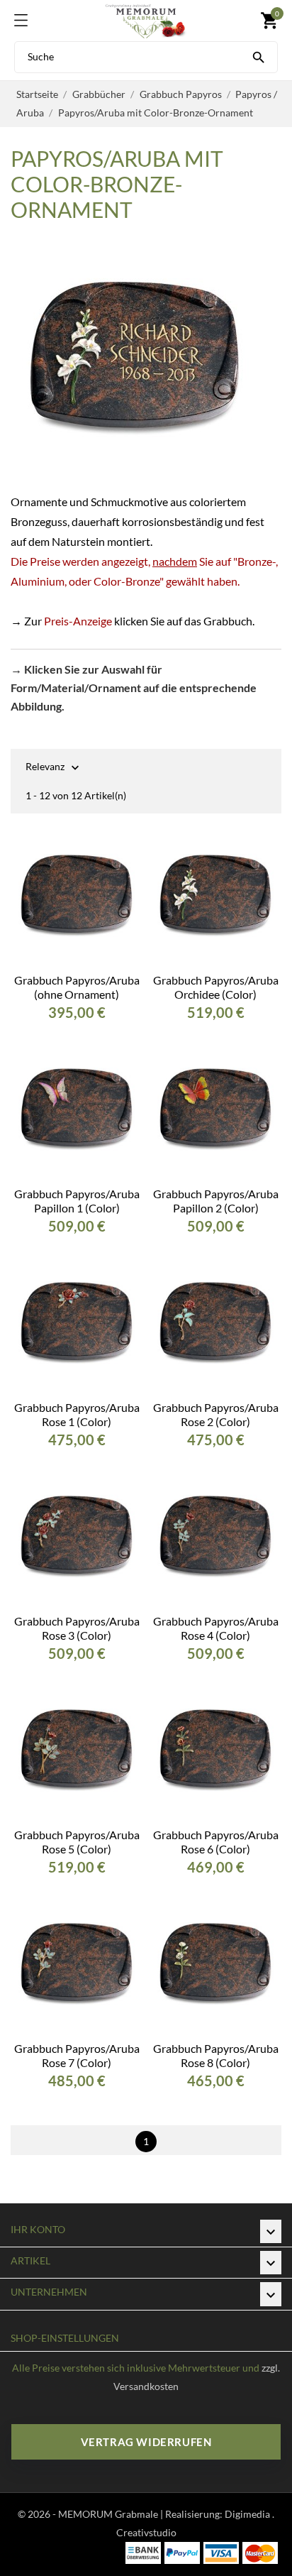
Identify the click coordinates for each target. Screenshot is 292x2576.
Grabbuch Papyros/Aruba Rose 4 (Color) (216, 1628)
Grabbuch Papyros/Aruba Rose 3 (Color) (77, 1628)
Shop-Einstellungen (65, 2338)
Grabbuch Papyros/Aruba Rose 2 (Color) (216, 1414)
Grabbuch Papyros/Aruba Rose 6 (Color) (216, 1842)
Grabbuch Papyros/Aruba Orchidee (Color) (216, 987)
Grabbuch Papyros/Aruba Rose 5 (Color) (77, 1842)
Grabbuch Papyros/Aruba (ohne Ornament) (77, 987)
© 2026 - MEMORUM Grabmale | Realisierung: (121, 2514)
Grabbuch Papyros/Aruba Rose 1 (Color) (77, 1414)
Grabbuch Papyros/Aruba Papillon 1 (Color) (77, 1201)
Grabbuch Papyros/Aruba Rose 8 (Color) (216, 2055)
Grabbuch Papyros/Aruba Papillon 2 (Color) (216, 1201)
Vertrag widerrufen (146, 2442)
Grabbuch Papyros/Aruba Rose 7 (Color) (77, 2055)
